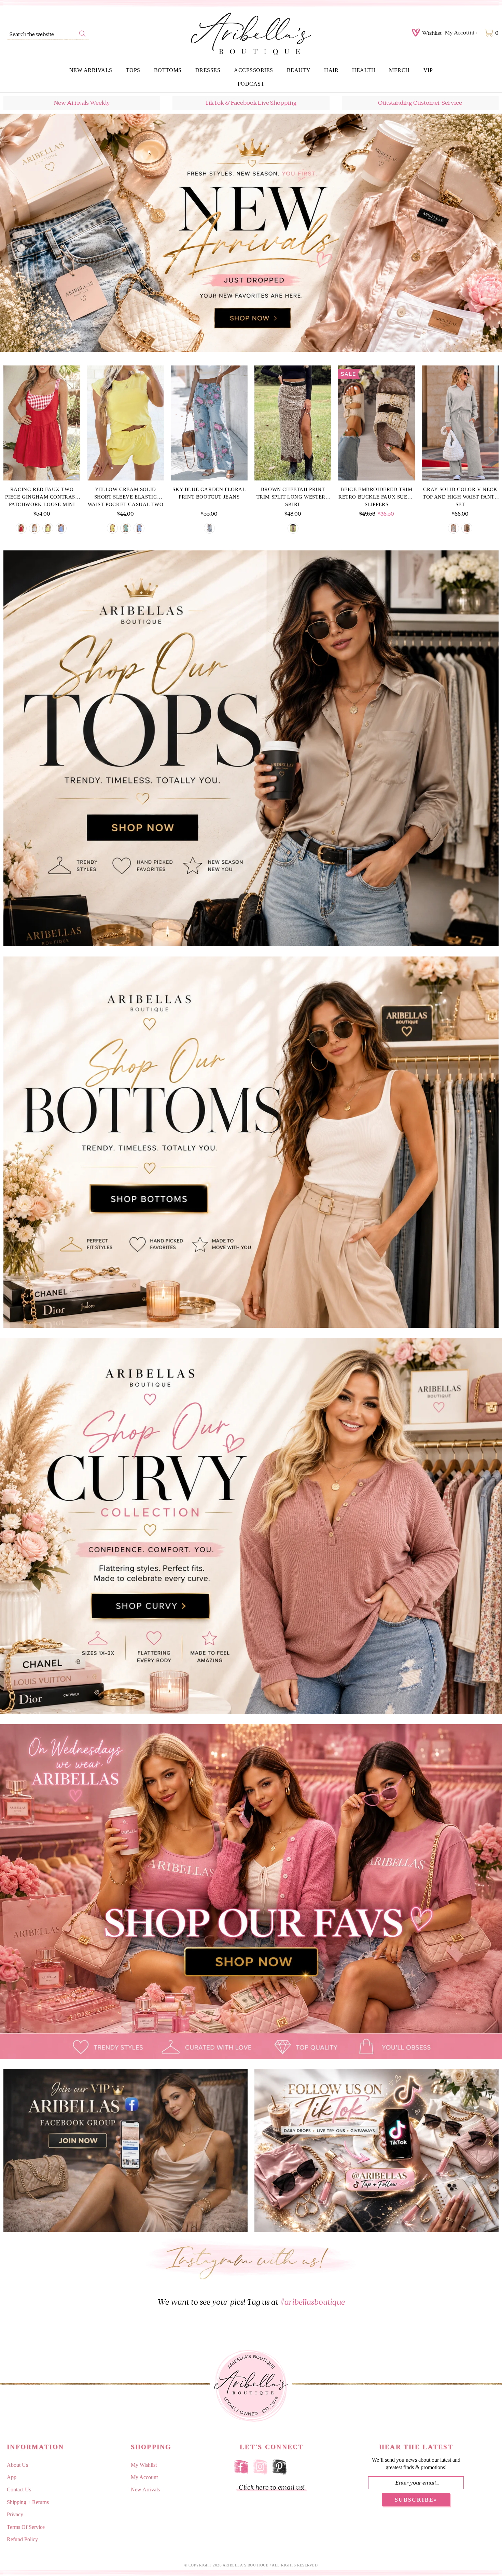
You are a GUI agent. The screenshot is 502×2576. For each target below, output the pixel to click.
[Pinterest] (279, 2466)
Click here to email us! (271, 2487)
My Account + (462, 33)
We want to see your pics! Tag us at (251, 2302)
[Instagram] (260, 2466)
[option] (251, 233)
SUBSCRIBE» (416, 2500)
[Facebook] (241, 2466)
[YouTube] (298, 2466)
